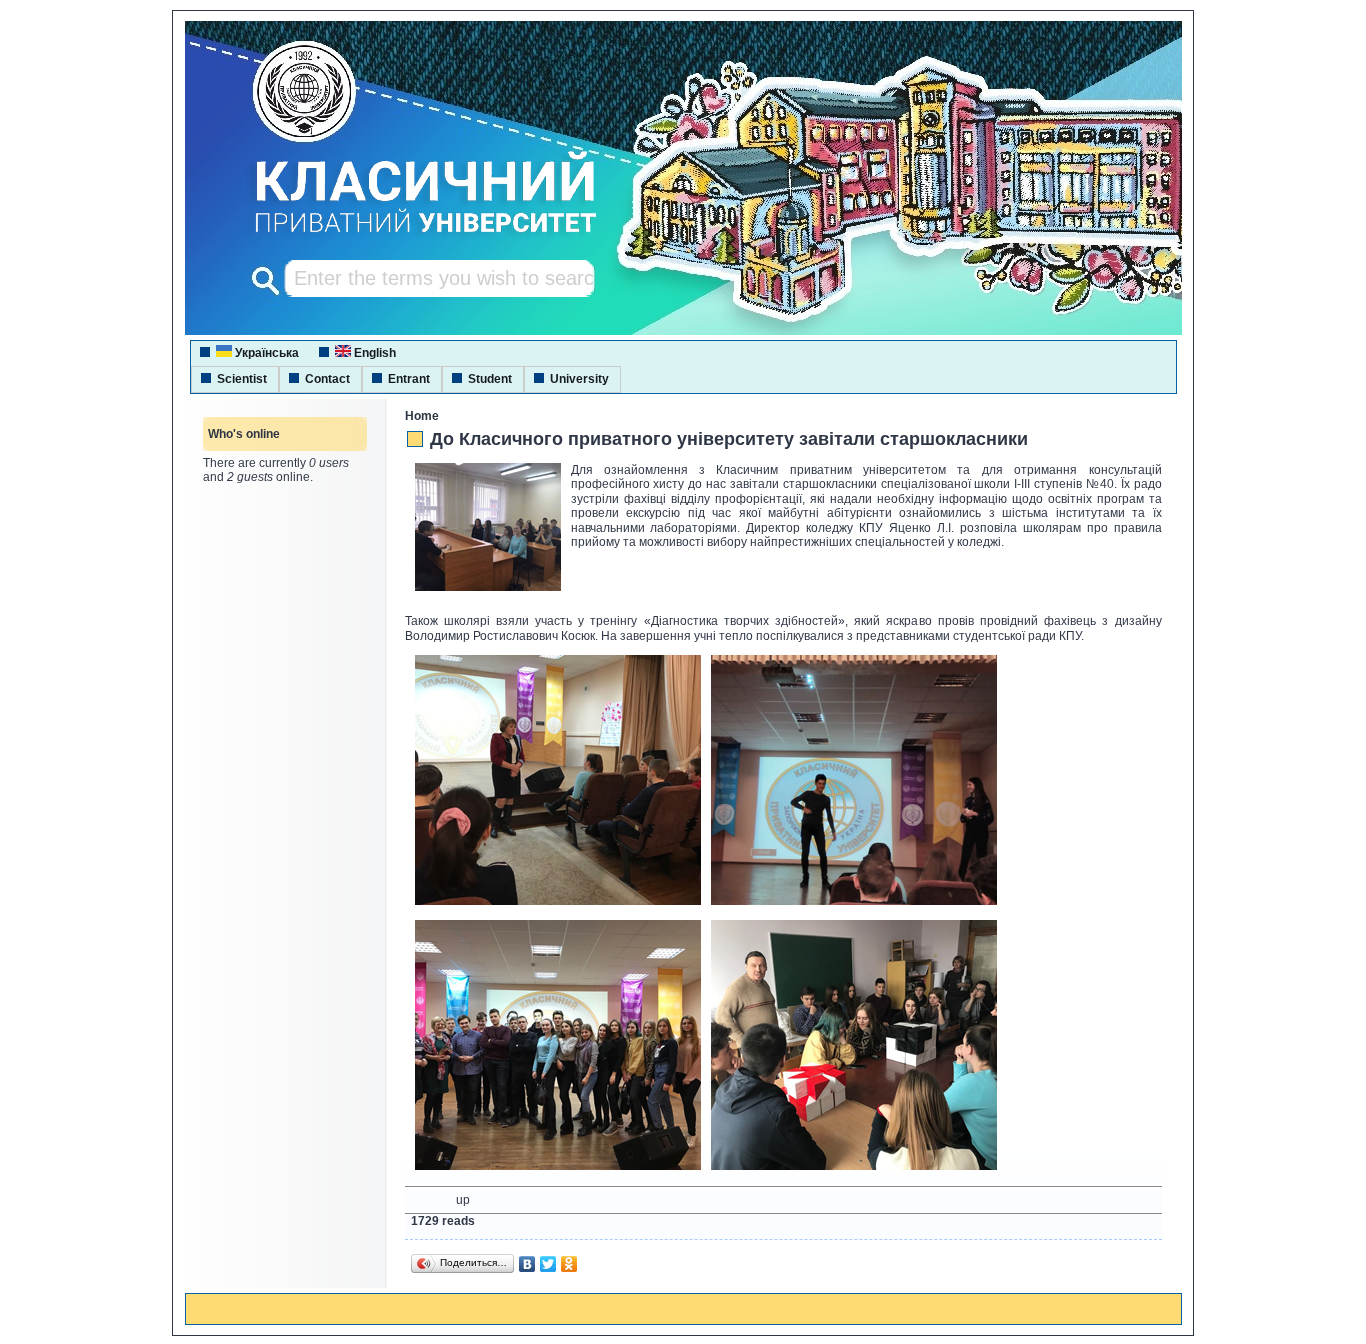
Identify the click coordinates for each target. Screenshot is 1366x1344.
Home (422, 416)
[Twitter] (548, 1264)
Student (490, 379)
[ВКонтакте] (527, 1264)
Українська (265, 353)
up (463, 1200)
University (579, 379)
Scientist (242, 379)
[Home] (407, 235)
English (373, 353)
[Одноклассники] (569, 1264)
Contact (327, 379)
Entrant (409, 379)
